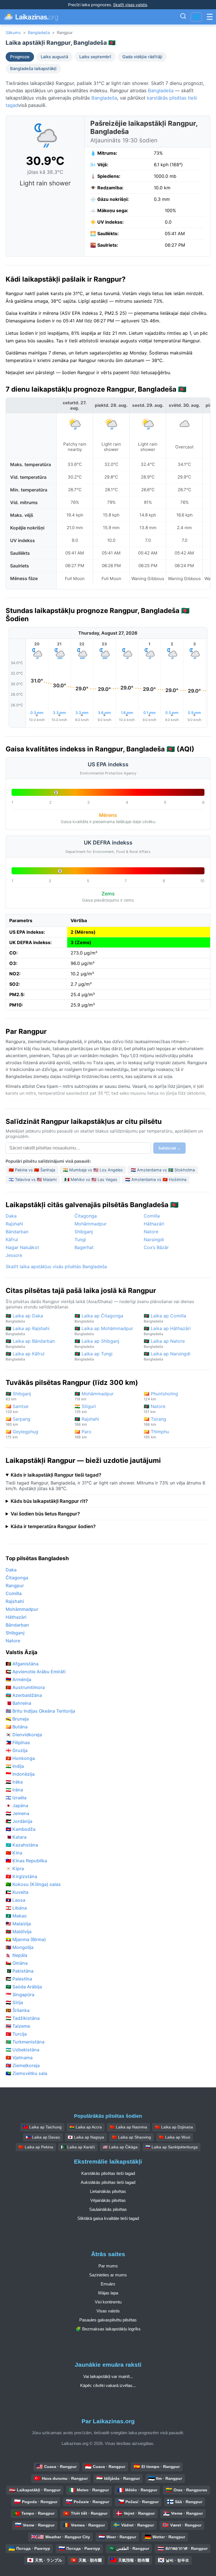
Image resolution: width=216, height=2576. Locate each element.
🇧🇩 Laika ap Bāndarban (30, 1343)
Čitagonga (86, 1216)
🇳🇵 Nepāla (16, 1955)
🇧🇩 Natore (155, 1409)
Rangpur (15, 1585)
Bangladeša (39, 32)
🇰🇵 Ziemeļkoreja (23, 2065)
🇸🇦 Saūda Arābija (24, 1987)
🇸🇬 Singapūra (20, 1995)
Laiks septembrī (95, 57)
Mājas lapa (108, 2293)
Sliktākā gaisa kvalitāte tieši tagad (108, 2218)
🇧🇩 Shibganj (18, 1396)
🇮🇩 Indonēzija (20, 1774)
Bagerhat (84, 1247)
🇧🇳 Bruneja (17, 1719)
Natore (151, 1232)
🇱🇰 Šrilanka (18, 2010)
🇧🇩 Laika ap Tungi (94, 1356)
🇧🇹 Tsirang (155, 1421)
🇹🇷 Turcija (16, 2034)
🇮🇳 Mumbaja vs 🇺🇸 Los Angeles (93, 1170)
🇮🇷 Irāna (14, 1790)
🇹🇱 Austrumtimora (25, 1687)
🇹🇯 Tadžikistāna (23, 2018)
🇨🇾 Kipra (15, 1868)
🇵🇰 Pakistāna (20, 1971)
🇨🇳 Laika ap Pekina (36, 2147)
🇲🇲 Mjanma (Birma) (26, 1939)
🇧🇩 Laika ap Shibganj (97, 1343)
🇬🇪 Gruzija (17, 1750)
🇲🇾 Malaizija (18, 1924)
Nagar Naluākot (22, 1247)
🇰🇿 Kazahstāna (22, 1845)
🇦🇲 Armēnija (18, 1679)
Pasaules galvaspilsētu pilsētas (108, 2320)
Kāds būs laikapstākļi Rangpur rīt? (49, 1501)
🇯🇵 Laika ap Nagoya (86, 2137)
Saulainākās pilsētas (108, 2209)
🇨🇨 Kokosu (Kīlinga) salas (33, 1884)
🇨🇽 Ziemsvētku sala (26, 2073)
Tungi (80, 1239)
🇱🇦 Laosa (15, 1900)
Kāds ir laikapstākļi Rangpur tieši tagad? (56, 1475)
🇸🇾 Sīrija (14, 2002)
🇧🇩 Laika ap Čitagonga (99, 1318)
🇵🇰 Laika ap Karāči (78, 2147)
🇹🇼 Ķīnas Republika (26, 1861)
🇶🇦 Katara (16, 1837)
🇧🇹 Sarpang (18, 1421)
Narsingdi (154, 1239)
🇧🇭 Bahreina (18, 1703)
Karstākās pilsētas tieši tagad (108, 2173)
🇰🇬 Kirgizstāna (21, 1876)
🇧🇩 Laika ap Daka (24, 1318)
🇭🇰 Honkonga (20, 1758)
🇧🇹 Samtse (17, 1409)
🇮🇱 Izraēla (16, 1798)
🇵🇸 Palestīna (19, 1979)
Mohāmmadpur (91, 1224)
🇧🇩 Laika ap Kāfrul (25, 1356)
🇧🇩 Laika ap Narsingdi (167, 1356)
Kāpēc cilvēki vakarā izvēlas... (108, 2385)
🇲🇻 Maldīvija (19, 1932)
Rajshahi (14, 1224)
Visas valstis (108, 2311)
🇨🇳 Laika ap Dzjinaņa (174, 2127)
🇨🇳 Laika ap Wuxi (175, 2137)
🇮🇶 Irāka (14, 1782)
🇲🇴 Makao (16, 1916)
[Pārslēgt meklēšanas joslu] (183, 17)
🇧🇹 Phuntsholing (161, 1396)
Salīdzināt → (169, 1148)
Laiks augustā (54, 57)
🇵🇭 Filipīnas (18, 1742)
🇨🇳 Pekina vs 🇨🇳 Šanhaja (32, 1170)
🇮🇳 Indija (15, 1766)
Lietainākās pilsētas (108, 2191)
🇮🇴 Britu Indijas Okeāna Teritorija (40, 1711)
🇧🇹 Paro (83, 1434)
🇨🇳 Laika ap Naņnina (128, 2127)
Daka (11, 1216)
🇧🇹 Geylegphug (22, 1434)
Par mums (108, 2266)
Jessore (14, 1255)
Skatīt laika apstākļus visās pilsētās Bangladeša (56, 1266)
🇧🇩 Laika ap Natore (164, 1343)
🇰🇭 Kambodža (21, 1829)
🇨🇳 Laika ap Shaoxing (131, 2137)
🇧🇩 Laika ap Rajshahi (28, 1331)
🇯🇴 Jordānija (19, 1821)
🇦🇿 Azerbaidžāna (24, 1695)
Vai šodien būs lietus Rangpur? (45, 1514)
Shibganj (84, 1232)
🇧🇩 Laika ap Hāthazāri (167, 1331)
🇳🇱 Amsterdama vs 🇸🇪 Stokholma (163, 1170)
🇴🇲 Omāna (17, 1963)
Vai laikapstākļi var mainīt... (108, 2376)
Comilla (152, 1216)
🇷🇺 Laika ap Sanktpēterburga (172, 2147)
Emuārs (108, 2284)
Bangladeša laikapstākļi (33, 69)
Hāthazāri (154, 1224)
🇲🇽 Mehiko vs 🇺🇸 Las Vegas (91, 1179)
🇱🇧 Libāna (16, 1908)
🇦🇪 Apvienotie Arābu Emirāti (36, 1672)
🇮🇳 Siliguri (85, 1409)
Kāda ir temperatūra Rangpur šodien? (53, 1526)
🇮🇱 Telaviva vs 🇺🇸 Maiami (33, 1179)
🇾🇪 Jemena (17, 1813)
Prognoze (20, 57)
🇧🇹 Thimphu (156, 1434)
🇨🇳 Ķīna (14, 1853)
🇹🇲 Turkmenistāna (25, 2042)
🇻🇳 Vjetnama (19, 2058)
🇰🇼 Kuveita (17, 1892)
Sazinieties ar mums (108, 2275)
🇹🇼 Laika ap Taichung (42, 2127)
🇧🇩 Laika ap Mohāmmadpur (104, 1331)
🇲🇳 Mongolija (20, 1947)
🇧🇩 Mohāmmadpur (94, 1396)
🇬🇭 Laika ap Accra (86, 2127)
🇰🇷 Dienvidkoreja (24, 1735)
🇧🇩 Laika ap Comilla (165, 1318)
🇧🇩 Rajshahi (87, 1421)
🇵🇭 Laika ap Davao (43, 2137)
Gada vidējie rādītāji (142, 57)
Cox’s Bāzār (156, 1247)
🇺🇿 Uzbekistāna (22, 2050)
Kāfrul (12, 1239)
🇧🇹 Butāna (17, 1727)
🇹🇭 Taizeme (18, 2026)
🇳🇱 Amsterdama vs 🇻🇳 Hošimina (156, 1179)
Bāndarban (17, 1232)
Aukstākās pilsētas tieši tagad (108, 2182)
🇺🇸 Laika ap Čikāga (120, 2147)
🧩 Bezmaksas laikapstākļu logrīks (108, 2329)
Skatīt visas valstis (130, 5)
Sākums (13, 32)
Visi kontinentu (108, 2302)
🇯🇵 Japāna (17, 1805)
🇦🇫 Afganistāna (22, 1664)
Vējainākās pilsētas (108, 2200)
